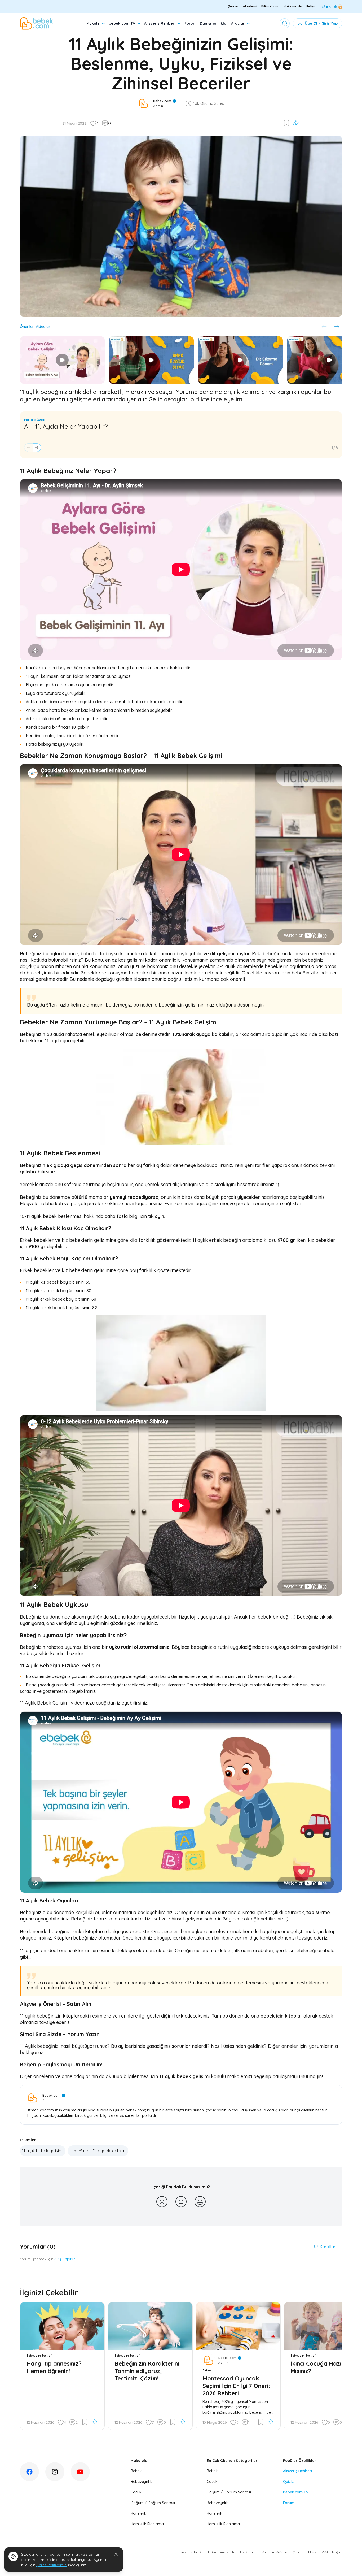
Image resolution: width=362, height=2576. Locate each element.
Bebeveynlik (141, 2482)
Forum (191, 23)
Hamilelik (138, 2513)
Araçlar (238, 23)
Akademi (250, 6)
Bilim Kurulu (270, 6)
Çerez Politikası (304, 2552)
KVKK (324, 2552)
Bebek (136, 2471)
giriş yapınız (65, 2259)
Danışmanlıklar (214, 23)
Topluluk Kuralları (245, 2552)
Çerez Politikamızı (52, 2565)
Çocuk (136, 2492)
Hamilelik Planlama (147, 2524)
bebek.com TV (122, 23)
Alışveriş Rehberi (160, 23)
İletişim (312, 6)
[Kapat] (116, 2554)
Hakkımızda (293, 6)
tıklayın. (157, 1216)
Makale (93, 23)
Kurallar (328, 2247)
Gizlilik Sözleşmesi (214, 2552)
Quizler (233, 6)
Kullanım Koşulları (276, 2552)
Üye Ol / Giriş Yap (321, 23)
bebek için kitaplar (281, 2016)
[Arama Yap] (285, 23)
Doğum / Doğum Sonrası (153, 2503)
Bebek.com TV (296, 2492)
